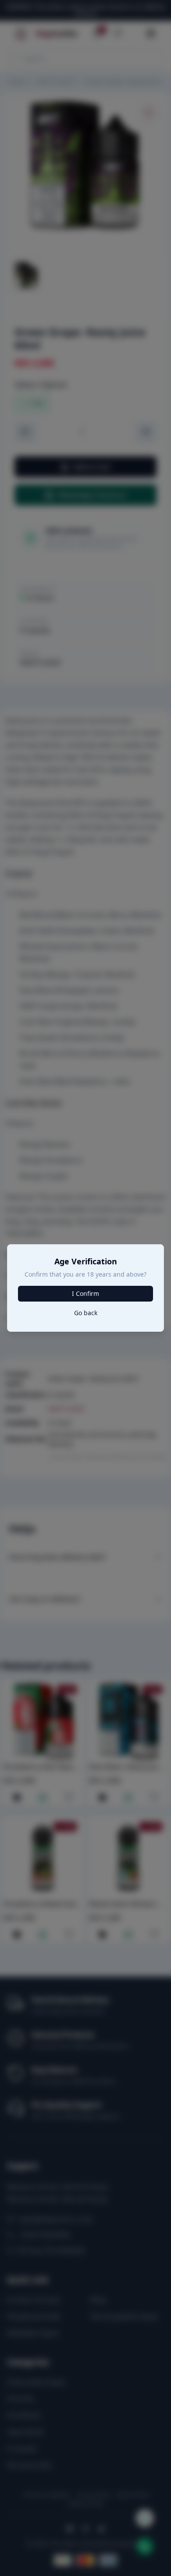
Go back (86, 1313)
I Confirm (85, 1293)
